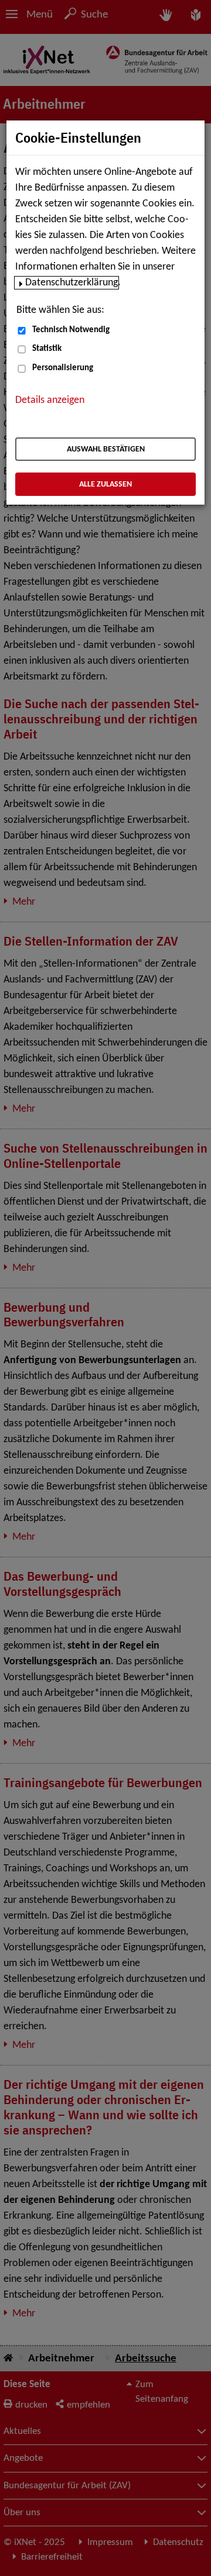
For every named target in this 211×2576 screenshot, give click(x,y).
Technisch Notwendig (71, 330)
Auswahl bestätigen (106, 449)
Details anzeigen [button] (50, 400)
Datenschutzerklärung (72, 283)
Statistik (47, 349)
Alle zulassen (105, 484)
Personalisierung (63, 368)
